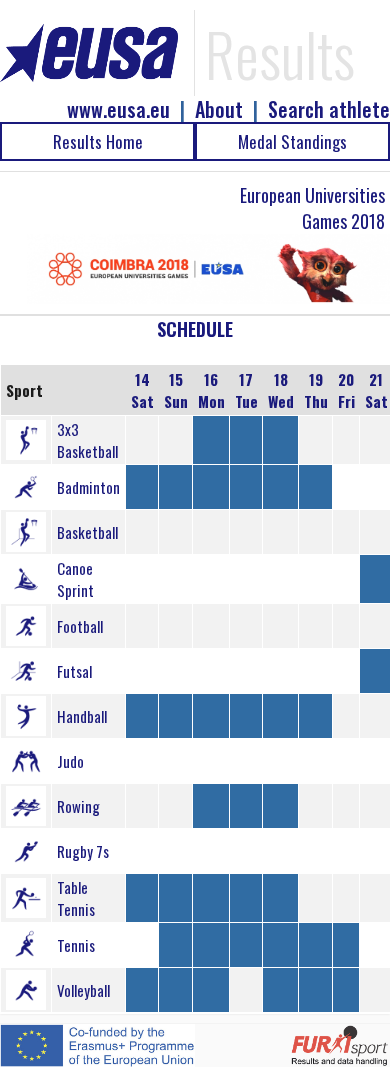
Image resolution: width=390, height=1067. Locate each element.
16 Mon (211, 390)
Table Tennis (76, 898)
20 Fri (346, 390)
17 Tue (246, 390)
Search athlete (329, 109)
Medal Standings (292, 141)
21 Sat (376, 390)
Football (80, 626)
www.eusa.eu (118, 109)
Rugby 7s (83, 851)
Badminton (88, 487)
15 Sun (176, 390)
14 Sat (142, 390)
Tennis (76, 945)
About (219, 109)
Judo (70, 761)
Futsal (74, 671)
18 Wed (281, 390)
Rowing (78, 806)
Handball (82, 716)
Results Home (98, 141)
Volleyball (83, 990)
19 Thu (316, 390)
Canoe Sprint (75, 579)
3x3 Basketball (87, 440)
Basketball (87, 532)
